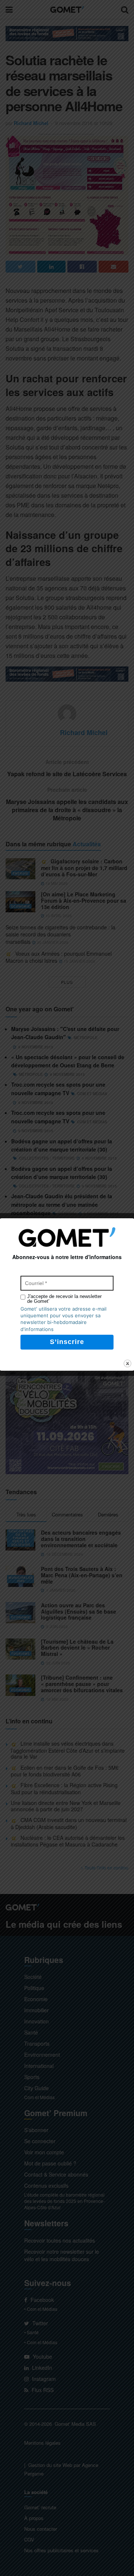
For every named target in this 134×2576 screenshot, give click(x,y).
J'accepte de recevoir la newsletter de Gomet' (64, 1299)
